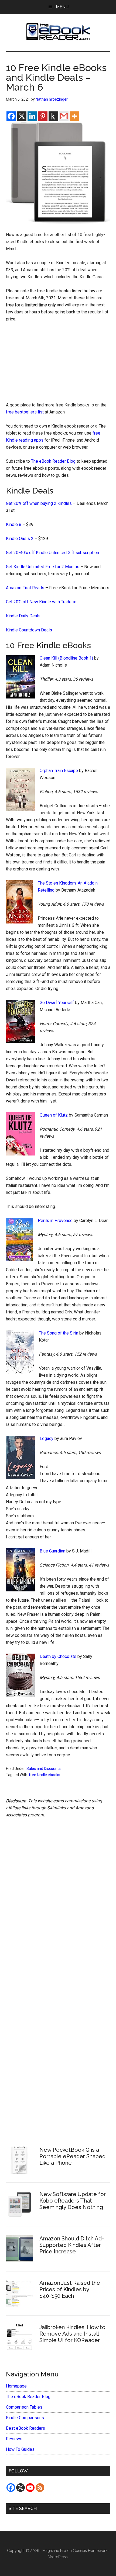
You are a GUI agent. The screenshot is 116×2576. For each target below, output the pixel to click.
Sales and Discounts (44, 1769)
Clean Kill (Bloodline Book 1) (66, 658)
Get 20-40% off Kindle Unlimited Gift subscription (52, 553)
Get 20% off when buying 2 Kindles (39, 503)
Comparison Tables (24, 2407)
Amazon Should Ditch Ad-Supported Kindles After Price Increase (72, 2245)
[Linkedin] (32, 116)
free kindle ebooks (45, 1775)
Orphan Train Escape (59, 771)
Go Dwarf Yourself (57, 1003)
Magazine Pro (54, 2551)
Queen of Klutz (54, 1115)
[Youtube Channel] (30, 2488)
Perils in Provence (55, 1221)
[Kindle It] (53, 116)
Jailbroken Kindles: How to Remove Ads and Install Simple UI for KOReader (72, 2334)
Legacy (47, 1438)
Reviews (14, 2439)
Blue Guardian (52, 1551)
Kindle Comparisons (25, 2418)
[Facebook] (11, 116)
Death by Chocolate (58, 1656)
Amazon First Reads (25, 588)
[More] (74, 116)
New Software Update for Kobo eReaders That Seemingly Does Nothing (73, 2201)
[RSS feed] (40, 2488)
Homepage (16, 2386)
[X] (22, 116)
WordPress (58, 2557)
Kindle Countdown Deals (29, 630)
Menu (62, 7)
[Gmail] (64, 116)
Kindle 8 (14, 524)
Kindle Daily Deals (23, 616)
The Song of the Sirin (59, 1333)
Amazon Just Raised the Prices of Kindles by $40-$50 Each (70, 2289)
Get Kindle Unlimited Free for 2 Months (43, 567)
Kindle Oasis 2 (20, 539)
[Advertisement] (58, 363)
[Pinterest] (43, 116)
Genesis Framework (90, 2551)
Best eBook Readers (25, 2428)
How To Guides (20, 2449)
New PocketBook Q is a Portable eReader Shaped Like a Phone (72, 2156)
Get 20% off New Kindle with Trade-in (41, 602)
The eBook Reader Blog (53, 461)
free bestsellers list (25, 412)
